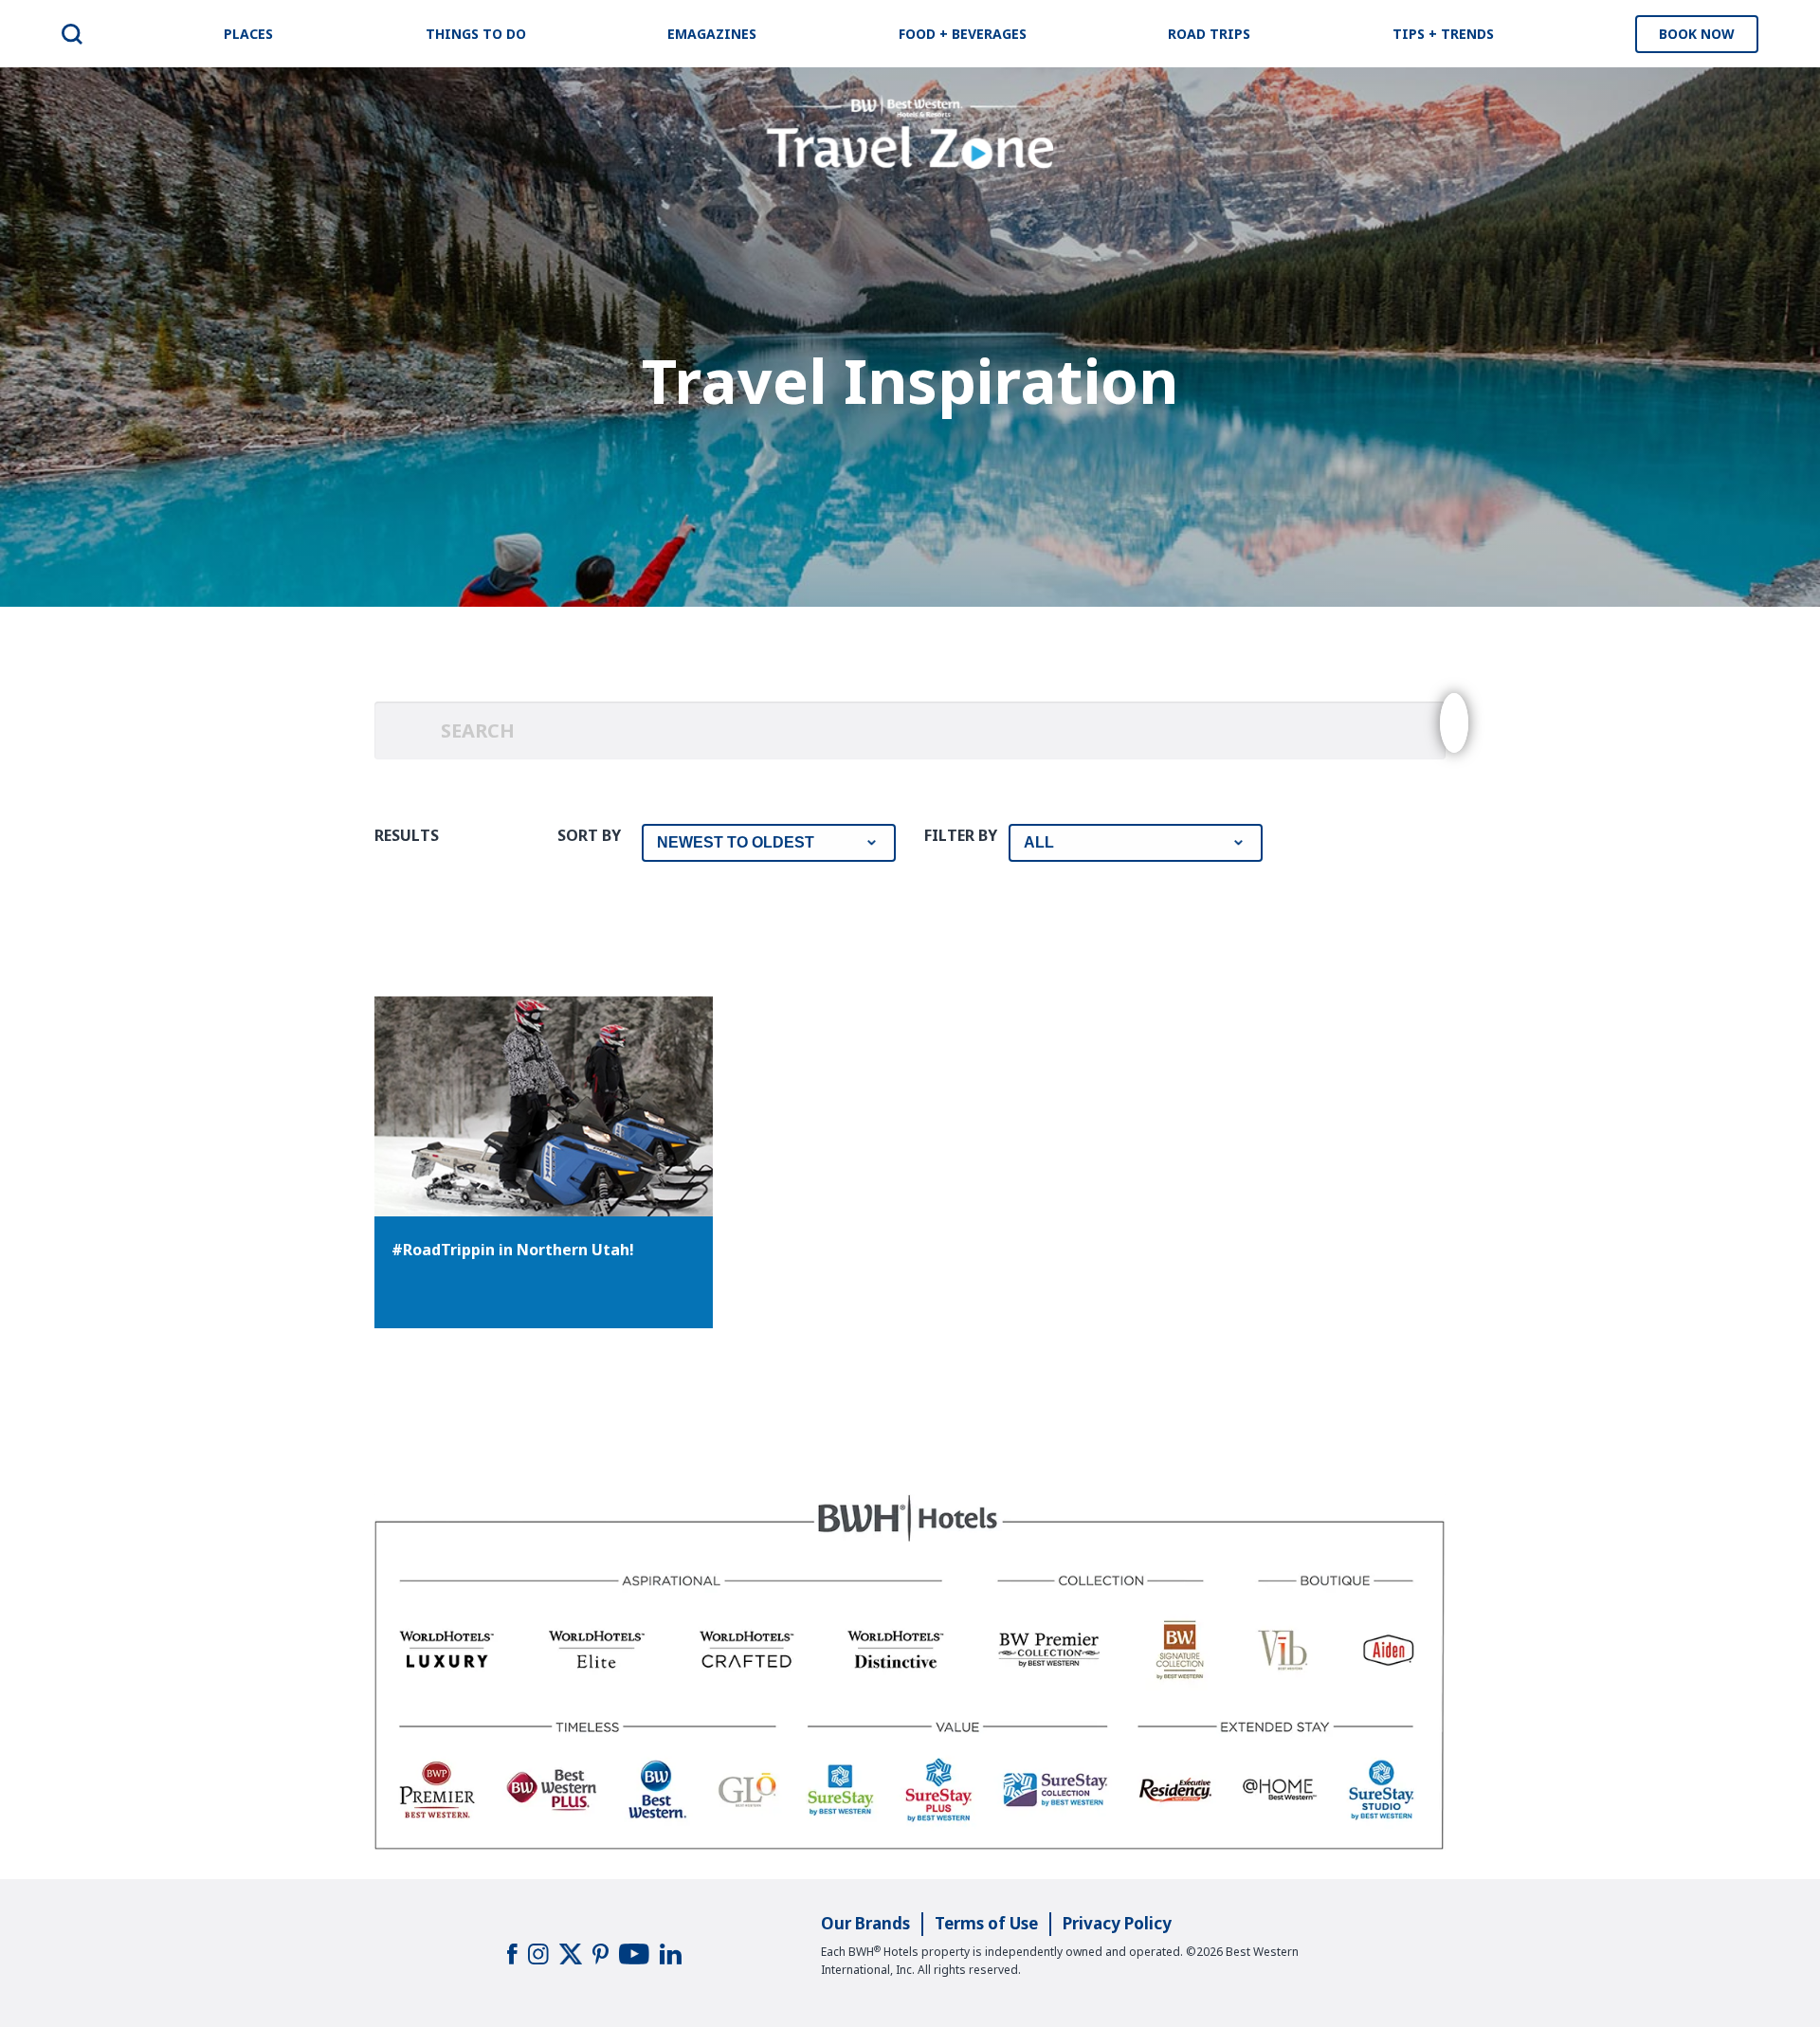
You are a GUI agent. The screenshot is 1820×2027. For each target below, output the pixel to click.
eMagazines (712, 34)
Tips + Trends (1443, 34)
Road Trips (1209, 34)
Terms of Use (986, 1923)
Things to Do (476, 34)
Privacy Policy (1117, 1923)
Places (248, 34)
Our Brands (865, 1923)
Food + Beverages (963, 34)
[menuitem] (72, 34)
